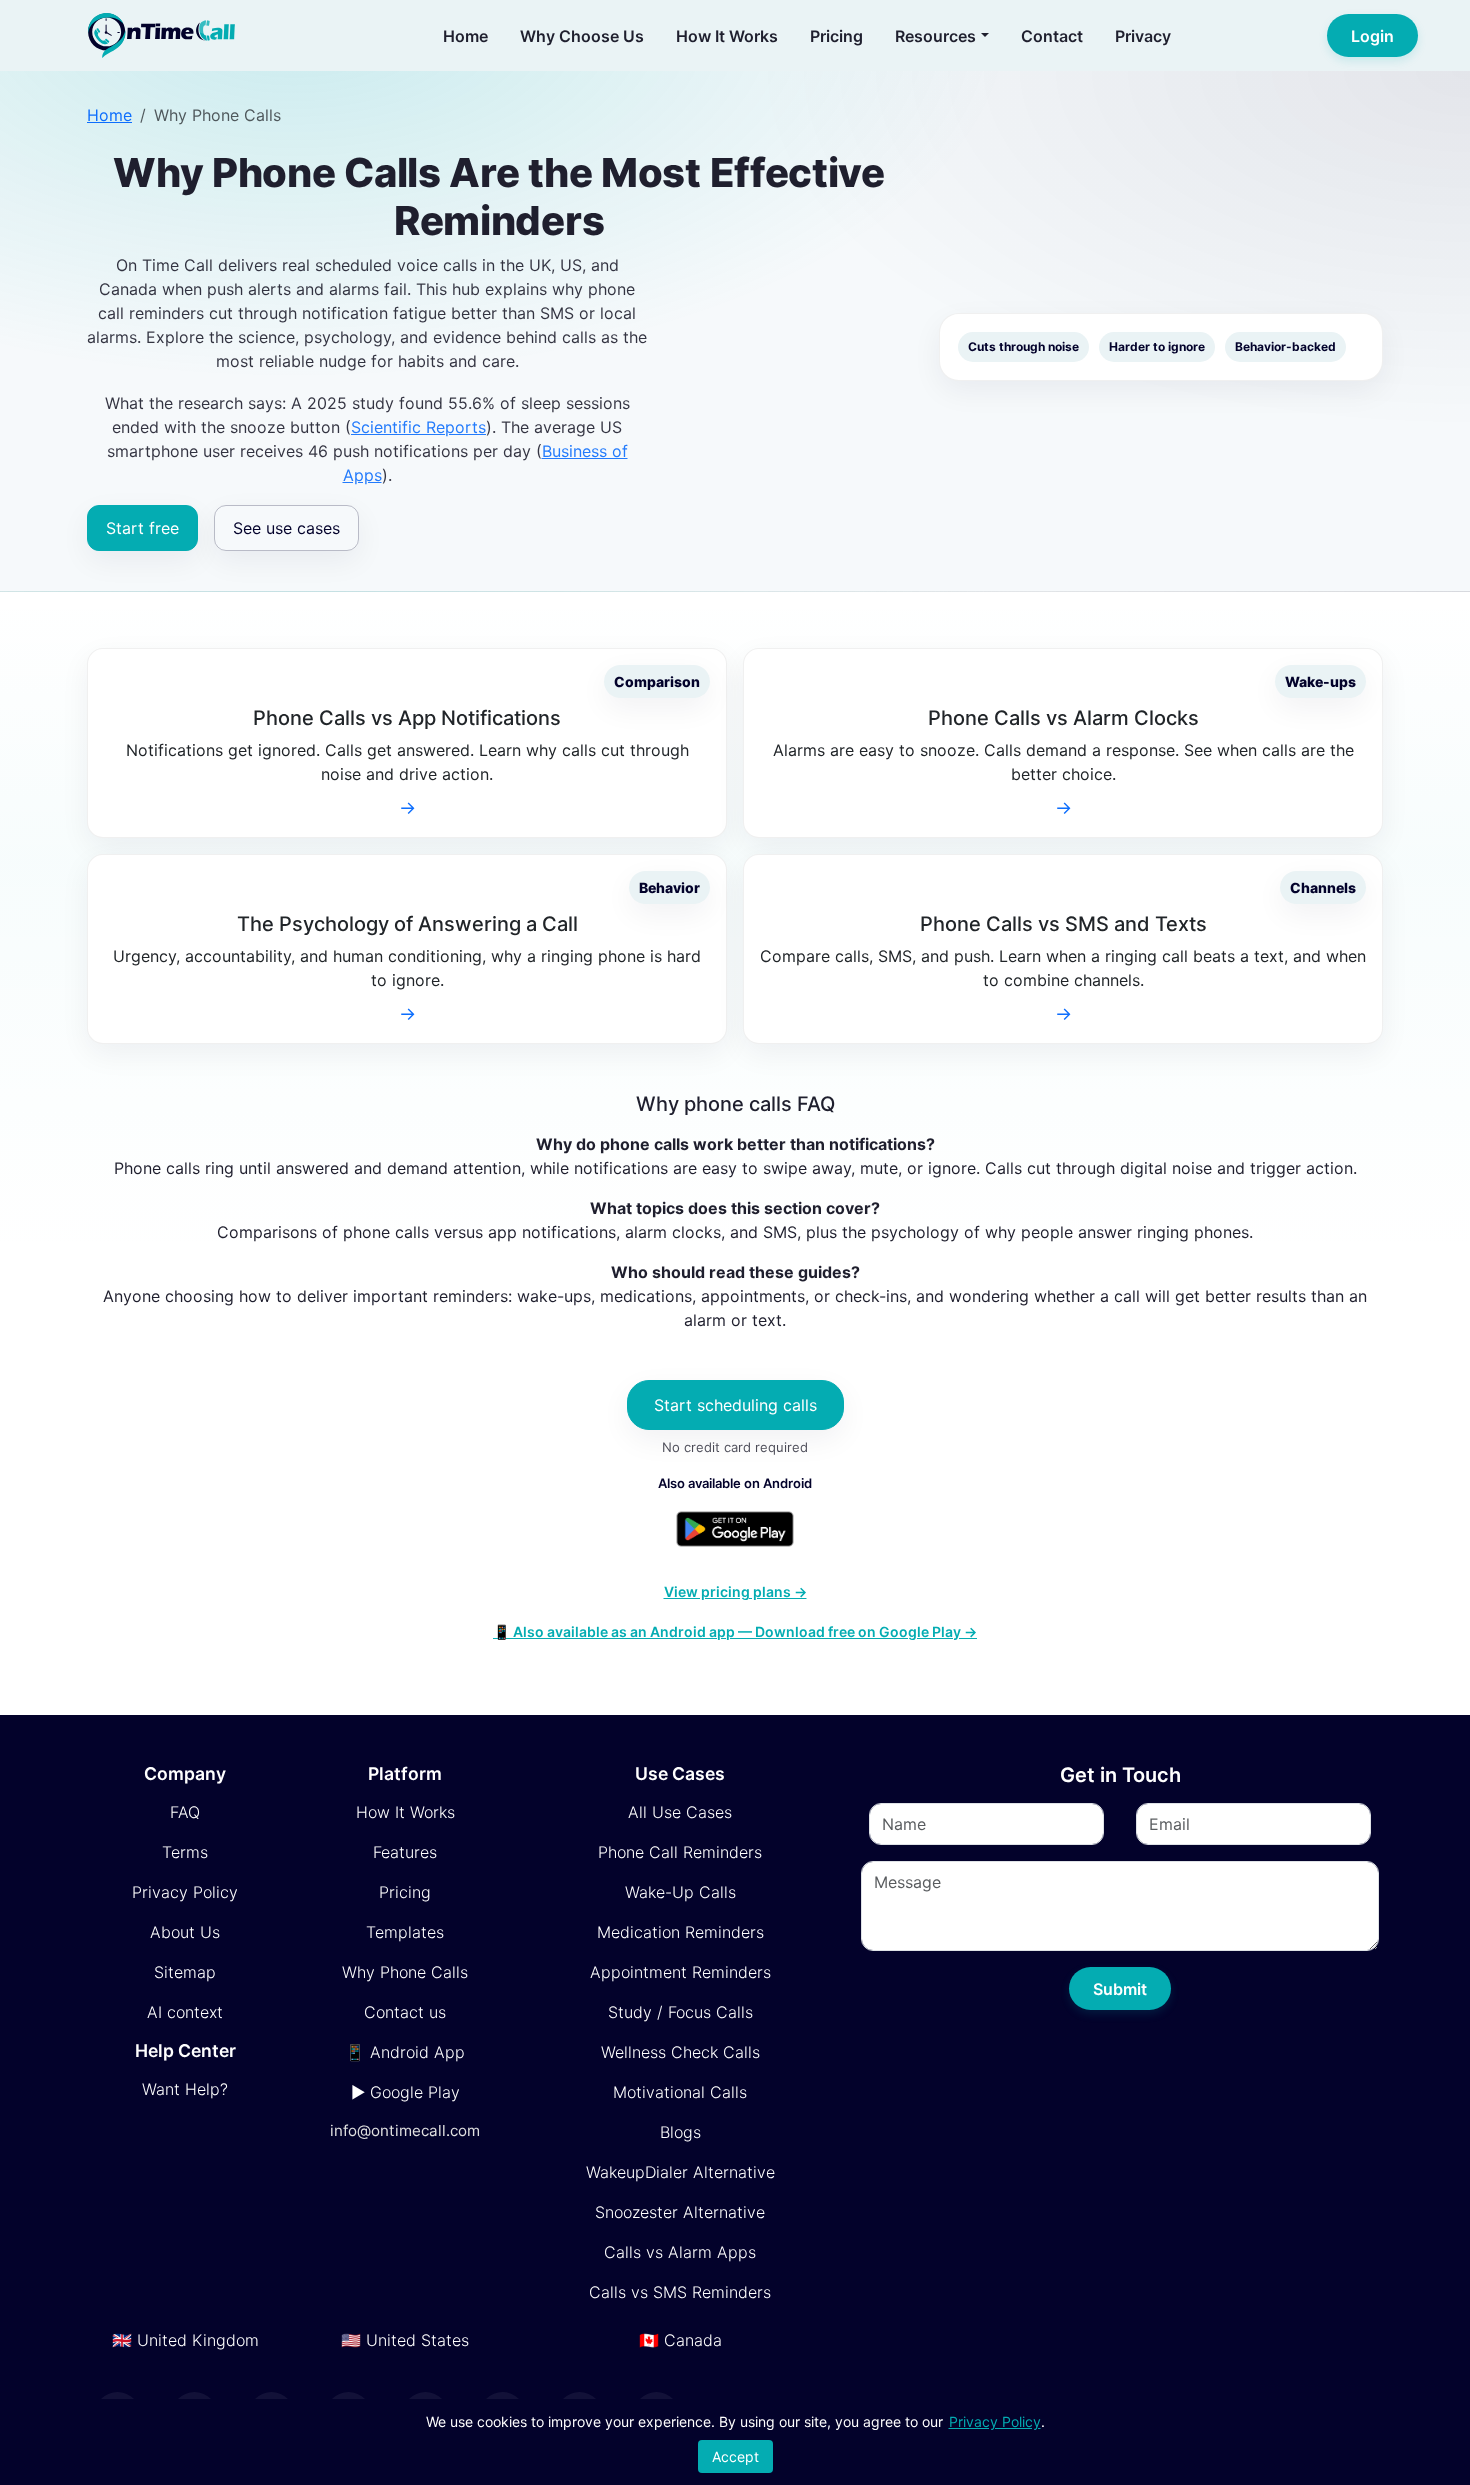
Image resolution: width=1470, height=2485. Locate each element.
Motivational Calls (680, 2092)
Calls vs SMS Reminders (680, 2292)
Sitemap (185, 1972)
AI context (185, 2012)
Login (1372, 36)
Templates (405, 1932)
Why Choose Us (582, 36)
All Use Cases (680, 1812)
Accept (735, 2456)
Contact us (405, 2012)
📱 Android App (405, 2052)
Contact (1052, 36)
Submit (1120, 1989)
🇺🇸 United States (405, 2340)
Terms (185, 1852)
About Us (185, 1932)
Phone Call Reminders (680, 1852)
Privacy (1143, 36)
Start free (142, 528)
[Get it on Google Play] (735, 1529)
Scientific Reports (418, 427)
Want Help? (185, 2089)
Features (405, 1852)
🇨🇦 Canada (680, 2340)
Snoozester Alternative (680, 2212)
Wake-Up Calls (680, 1892)
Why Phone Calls (405, 1972)
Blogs (680, 2132)
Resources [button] (935, 36)
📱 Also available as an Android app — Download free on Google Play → (735, 1631)
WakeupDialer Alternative (680, 2172)
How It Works (727, 36)
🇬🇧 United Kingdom (185, 2340)
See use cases (286, 528)
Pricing (836, 36)
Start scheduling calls (735, 1405)
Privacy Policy (185, 1892)
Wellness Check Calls (680, 2052)
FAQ (185, 1812)
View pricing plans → (735, 1591)
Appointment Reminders (680, 1972)
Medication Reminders (680, 1932)
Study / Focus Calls (680, 2012)
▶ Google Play (405, 2092)
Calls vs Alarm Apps (680, 2252)
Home (465, 36)
